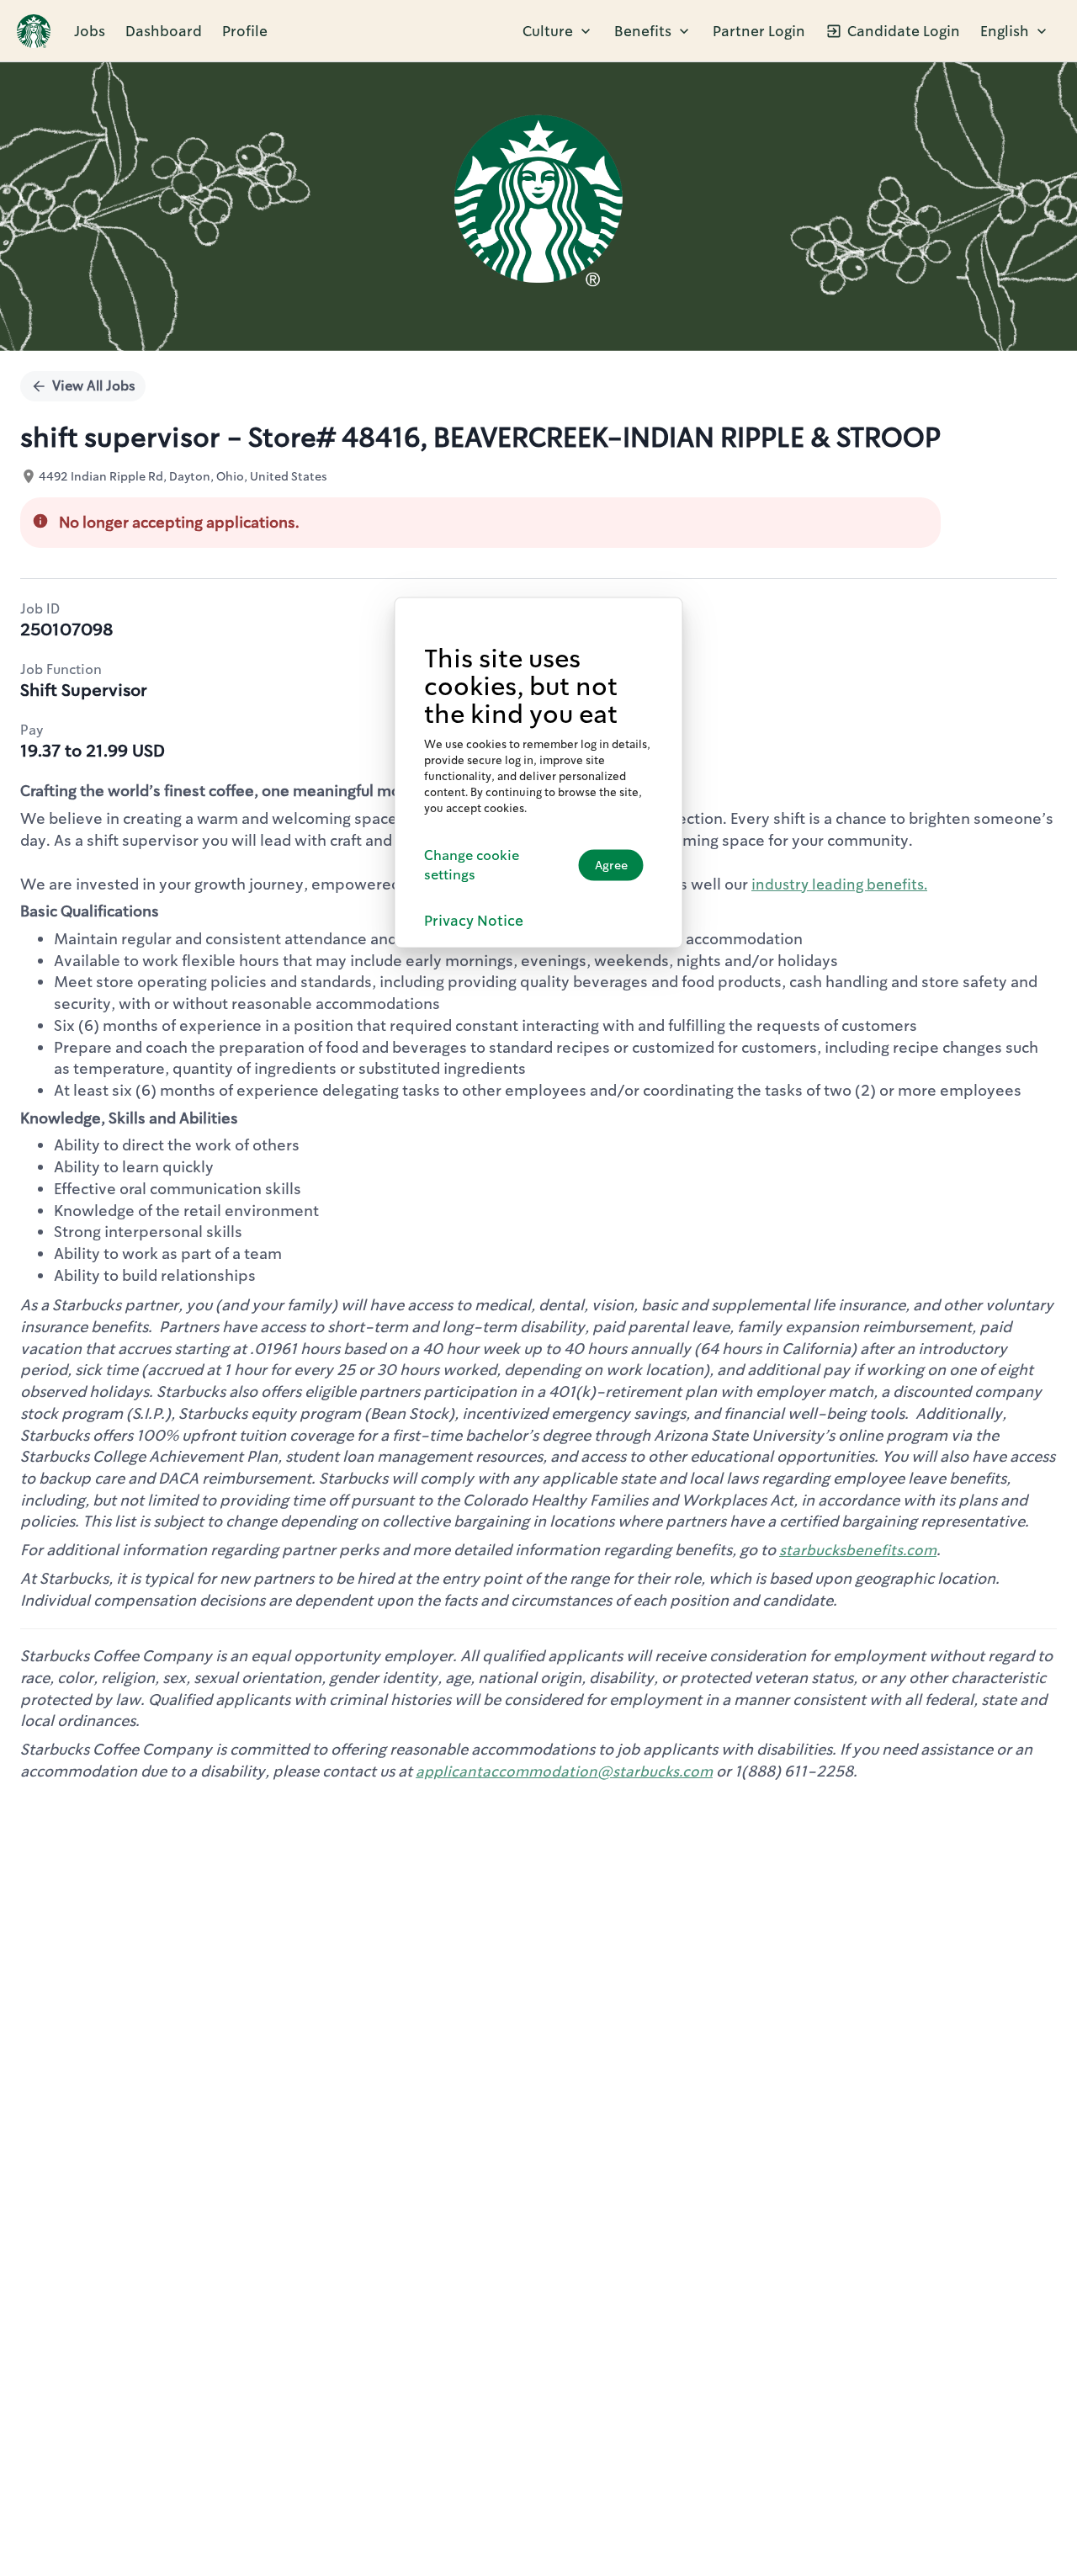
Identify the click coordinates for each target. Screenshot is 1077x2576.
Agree (611, 865)
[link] (34, 31)
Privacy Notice (474, 920)
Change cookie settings (472, 865)
